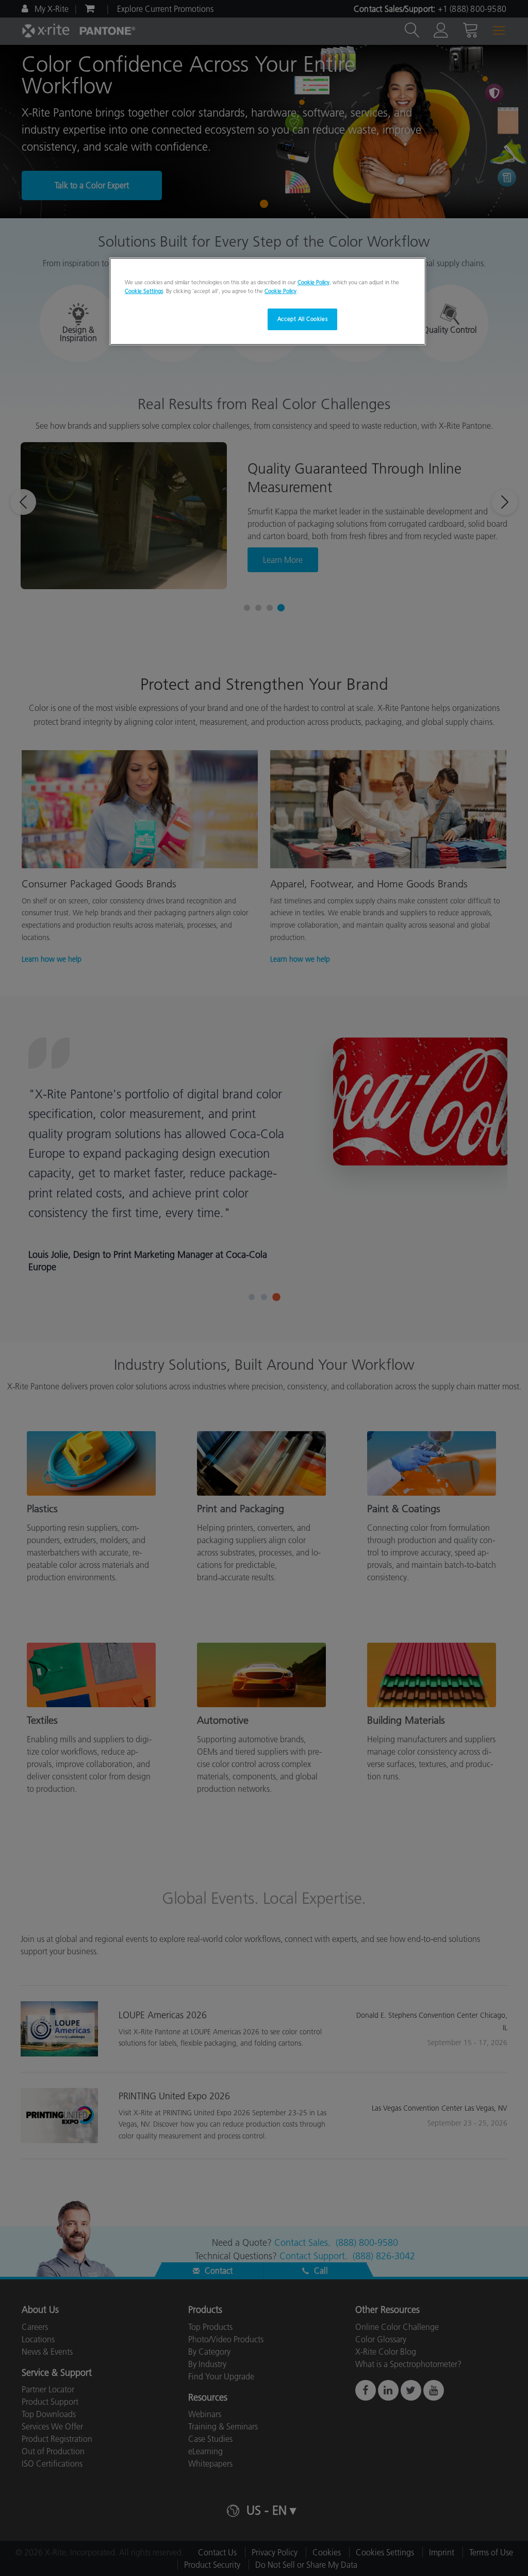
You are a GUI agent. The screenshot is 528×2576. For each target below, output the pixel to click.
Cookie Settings (144, 291)
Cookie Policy (313, 282)
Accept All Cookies (302, 319)
